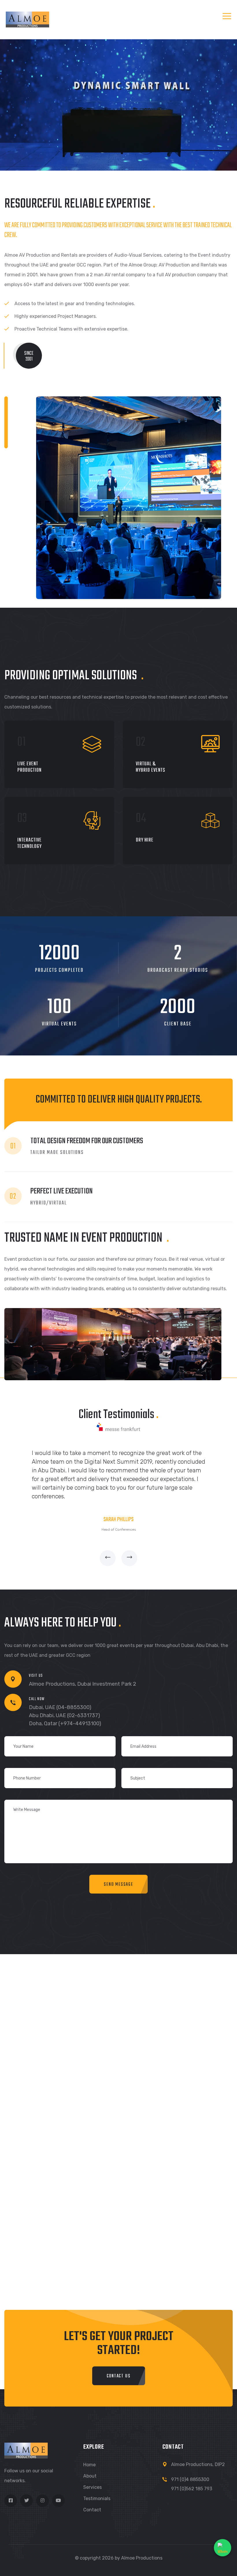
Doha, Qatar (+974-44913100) (65, 1723)
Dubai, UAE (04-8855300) (60, 1707)
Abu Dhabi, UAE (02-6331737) (64, 1715)
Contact (92, 2510)
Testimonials (97, 2498)
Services (92, 2487)
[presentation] (108, 1558)
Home (89, 2465)
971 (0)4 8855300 (190, 2479)
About (90, 2476)
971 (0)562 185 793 (192, 2489)
